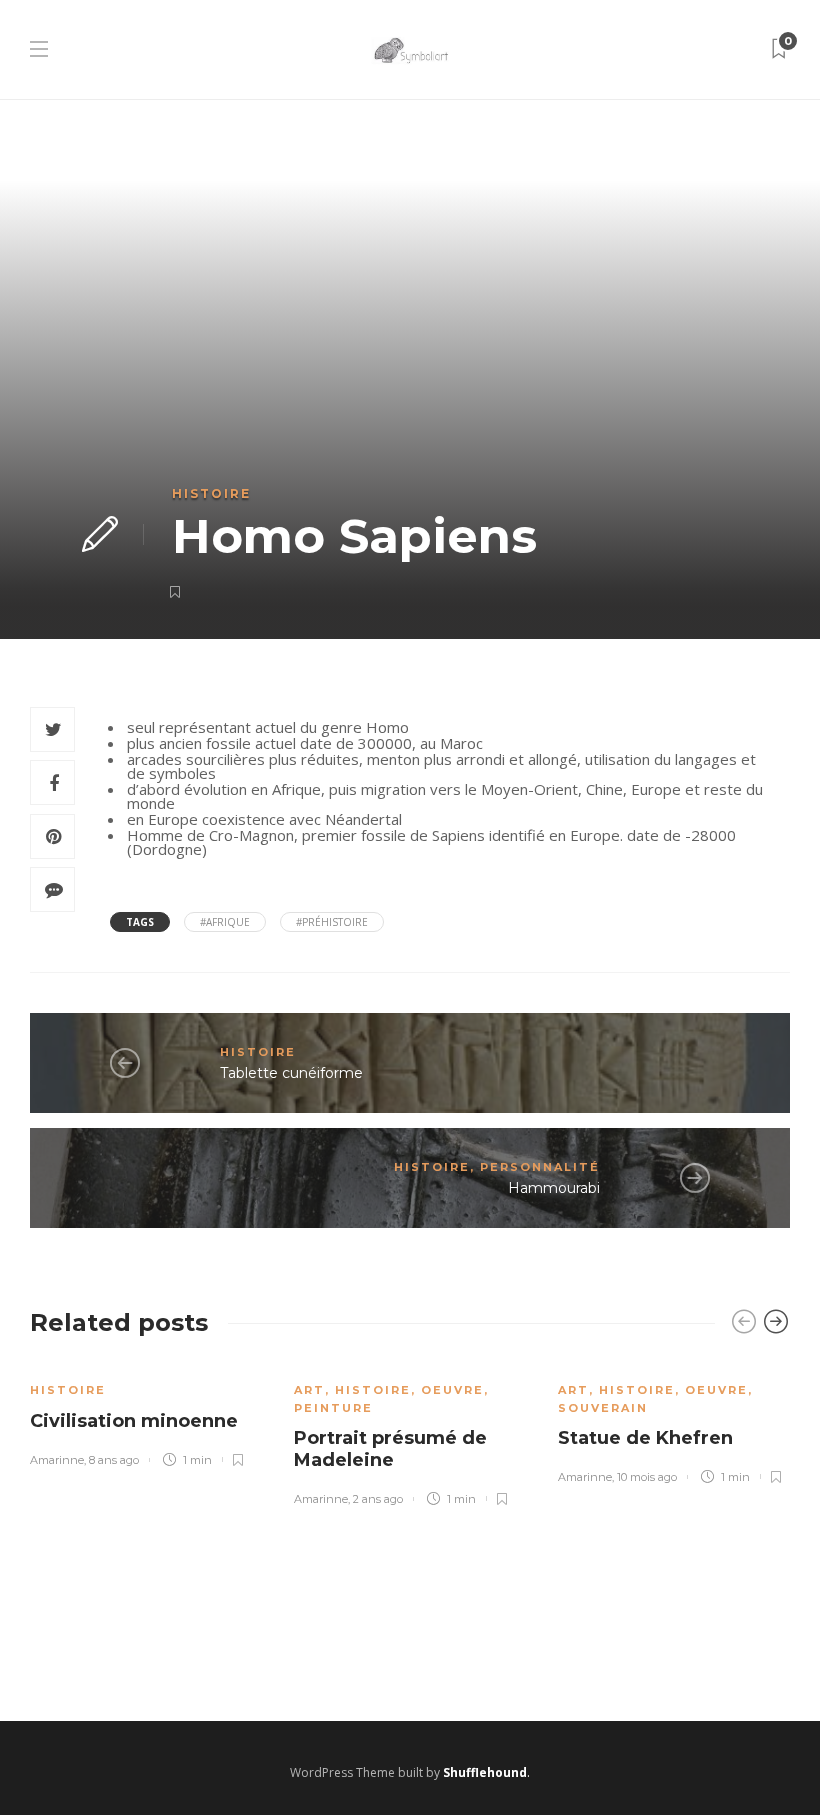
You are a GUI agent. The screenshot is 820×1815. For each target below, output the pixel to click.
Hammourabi (554, 1188)
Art (309, 1390)
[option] (147, 1413)
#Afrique (225, 922)
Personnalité (540, 1167)
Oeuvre (452, 1390)
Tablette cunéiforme (291, 1073)
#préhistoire (332, 922)
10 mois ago (647, 1477)
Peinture (333, 1408)
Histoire (211, 493)
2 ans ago (378, 1499)
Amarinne (57, 1460)
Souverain (603, 1408)
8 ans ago (114, 1460)
